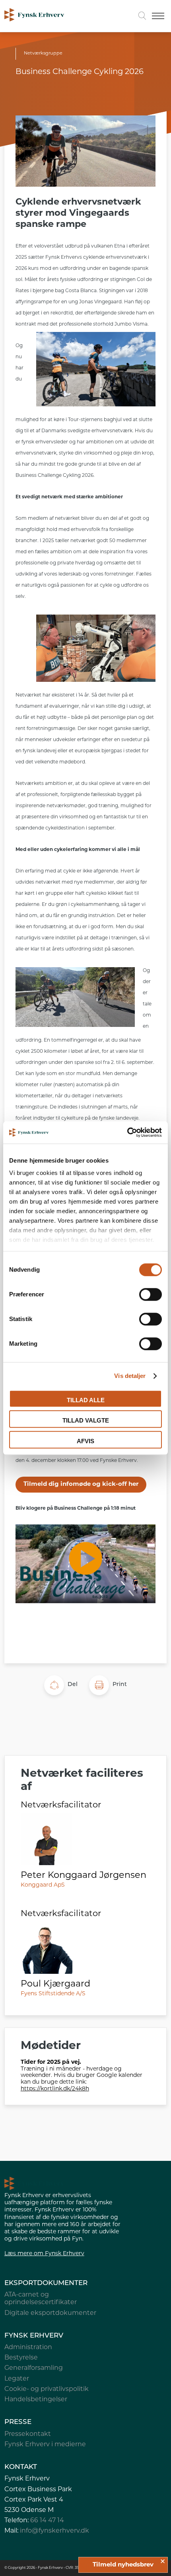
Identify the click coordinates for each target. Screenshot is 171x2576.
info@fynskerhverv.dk (54, 2531)
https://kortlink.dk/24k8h (55, 2089)
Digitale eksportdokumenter (50, 2313)
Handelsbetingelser (36, 2400)
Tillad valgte (86, 1420)
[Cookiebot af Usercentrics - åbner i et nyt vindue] (127, 1132)
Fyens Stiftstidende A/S (53, 1994)
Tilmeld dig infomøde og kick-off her (81, 1484)
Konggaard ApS (43, 1885)
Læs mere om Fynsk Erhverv (44, 2254)
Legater (17, 2379)
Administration (28, 2348)
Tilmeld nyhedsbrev (123, 2565)
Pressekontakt (28, 2434)
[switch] (151, 1294)
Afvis (85, 1441)
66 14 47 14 (47, 2521)
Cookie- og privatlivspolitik (47, 2389)
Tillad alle (86, 1400)
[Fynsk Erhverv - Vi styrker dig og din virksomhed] (34, 16)
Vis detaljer (130, 1376)
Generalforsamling (34, 2368)
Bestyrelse (21, 2358)
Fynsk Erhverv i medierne (45, 2445)
